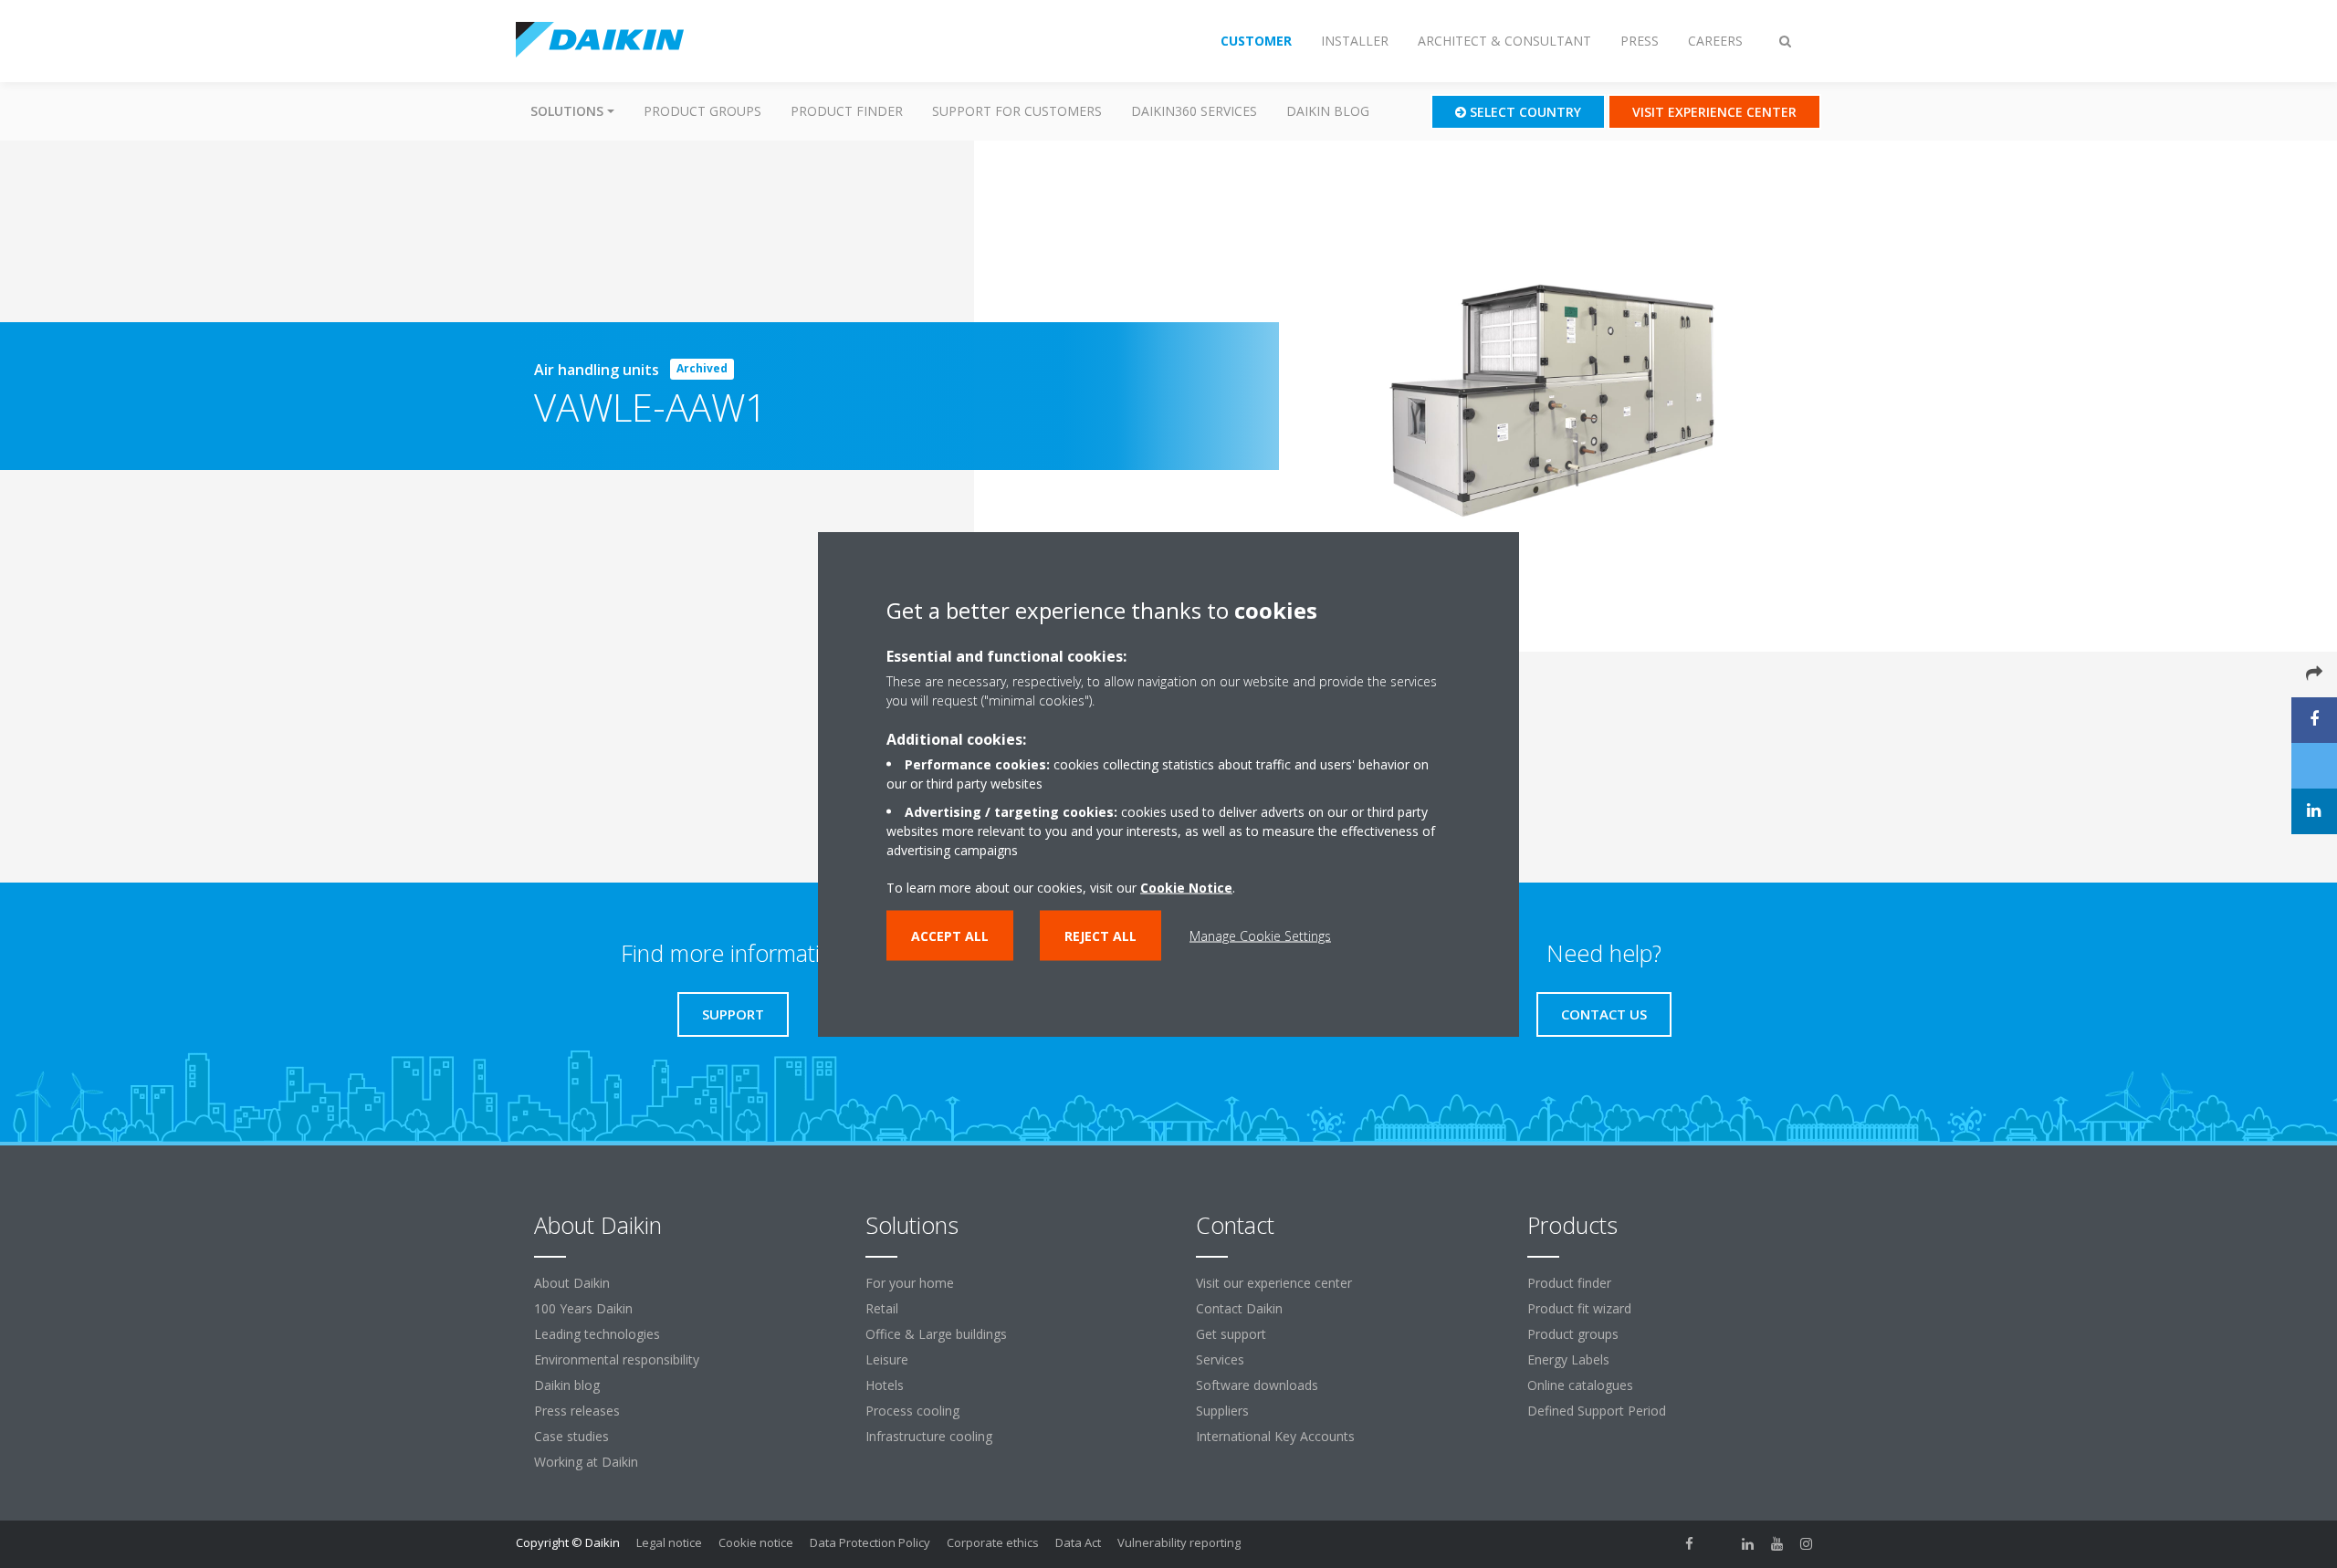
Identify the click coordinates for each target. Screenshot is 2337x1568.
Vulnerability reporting (1179, 1542)
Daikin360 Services (1194, 111)
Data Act (1078, 1542)
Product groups (702, 111)
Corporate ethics (993, 1542)
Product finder (847, 111)
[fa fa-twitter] (1719, 1544)
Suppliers (1222, 1411)
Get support (1231, 1334)
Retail (882, 1308)
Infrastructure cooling (929, 1436)
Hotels (885, 1385)
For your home (910, 1283)
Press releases (577, 1411)
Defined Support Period (1598, 1411)
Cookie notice (756, 1542)
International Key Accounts (1275, 1436)
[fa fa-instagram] (1807, 1544)
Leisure (887, 1359)
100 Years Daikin (583, 1308)
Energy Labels (1568, 1359)
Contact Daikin (1239, 1308)
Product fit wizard (1579, 1308)
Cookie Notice (1186, 888)
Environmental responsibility (617, 1359)
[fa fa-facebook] (1690, 1544)
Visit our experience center (1274, 1283)
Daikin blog (1328, 111)
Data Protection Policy (870, 1542)
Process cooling (912, 1411)
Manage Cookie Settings (1260, 936)
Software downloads (1257, 1385)
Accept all (950, 936)
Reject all (1100, 936)
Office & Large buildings (936, 1334)
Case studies (571, 1436)
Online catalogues (1580, 1385)
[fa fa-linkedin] (1748, 1544)
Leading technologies (597, 1334)
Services (1220, 1359)
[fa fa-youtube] (1777, 1544)
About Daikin (572, 1283)
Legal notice (669, 1542)
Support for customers (1017, 111)
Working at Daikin (586, 1462)
